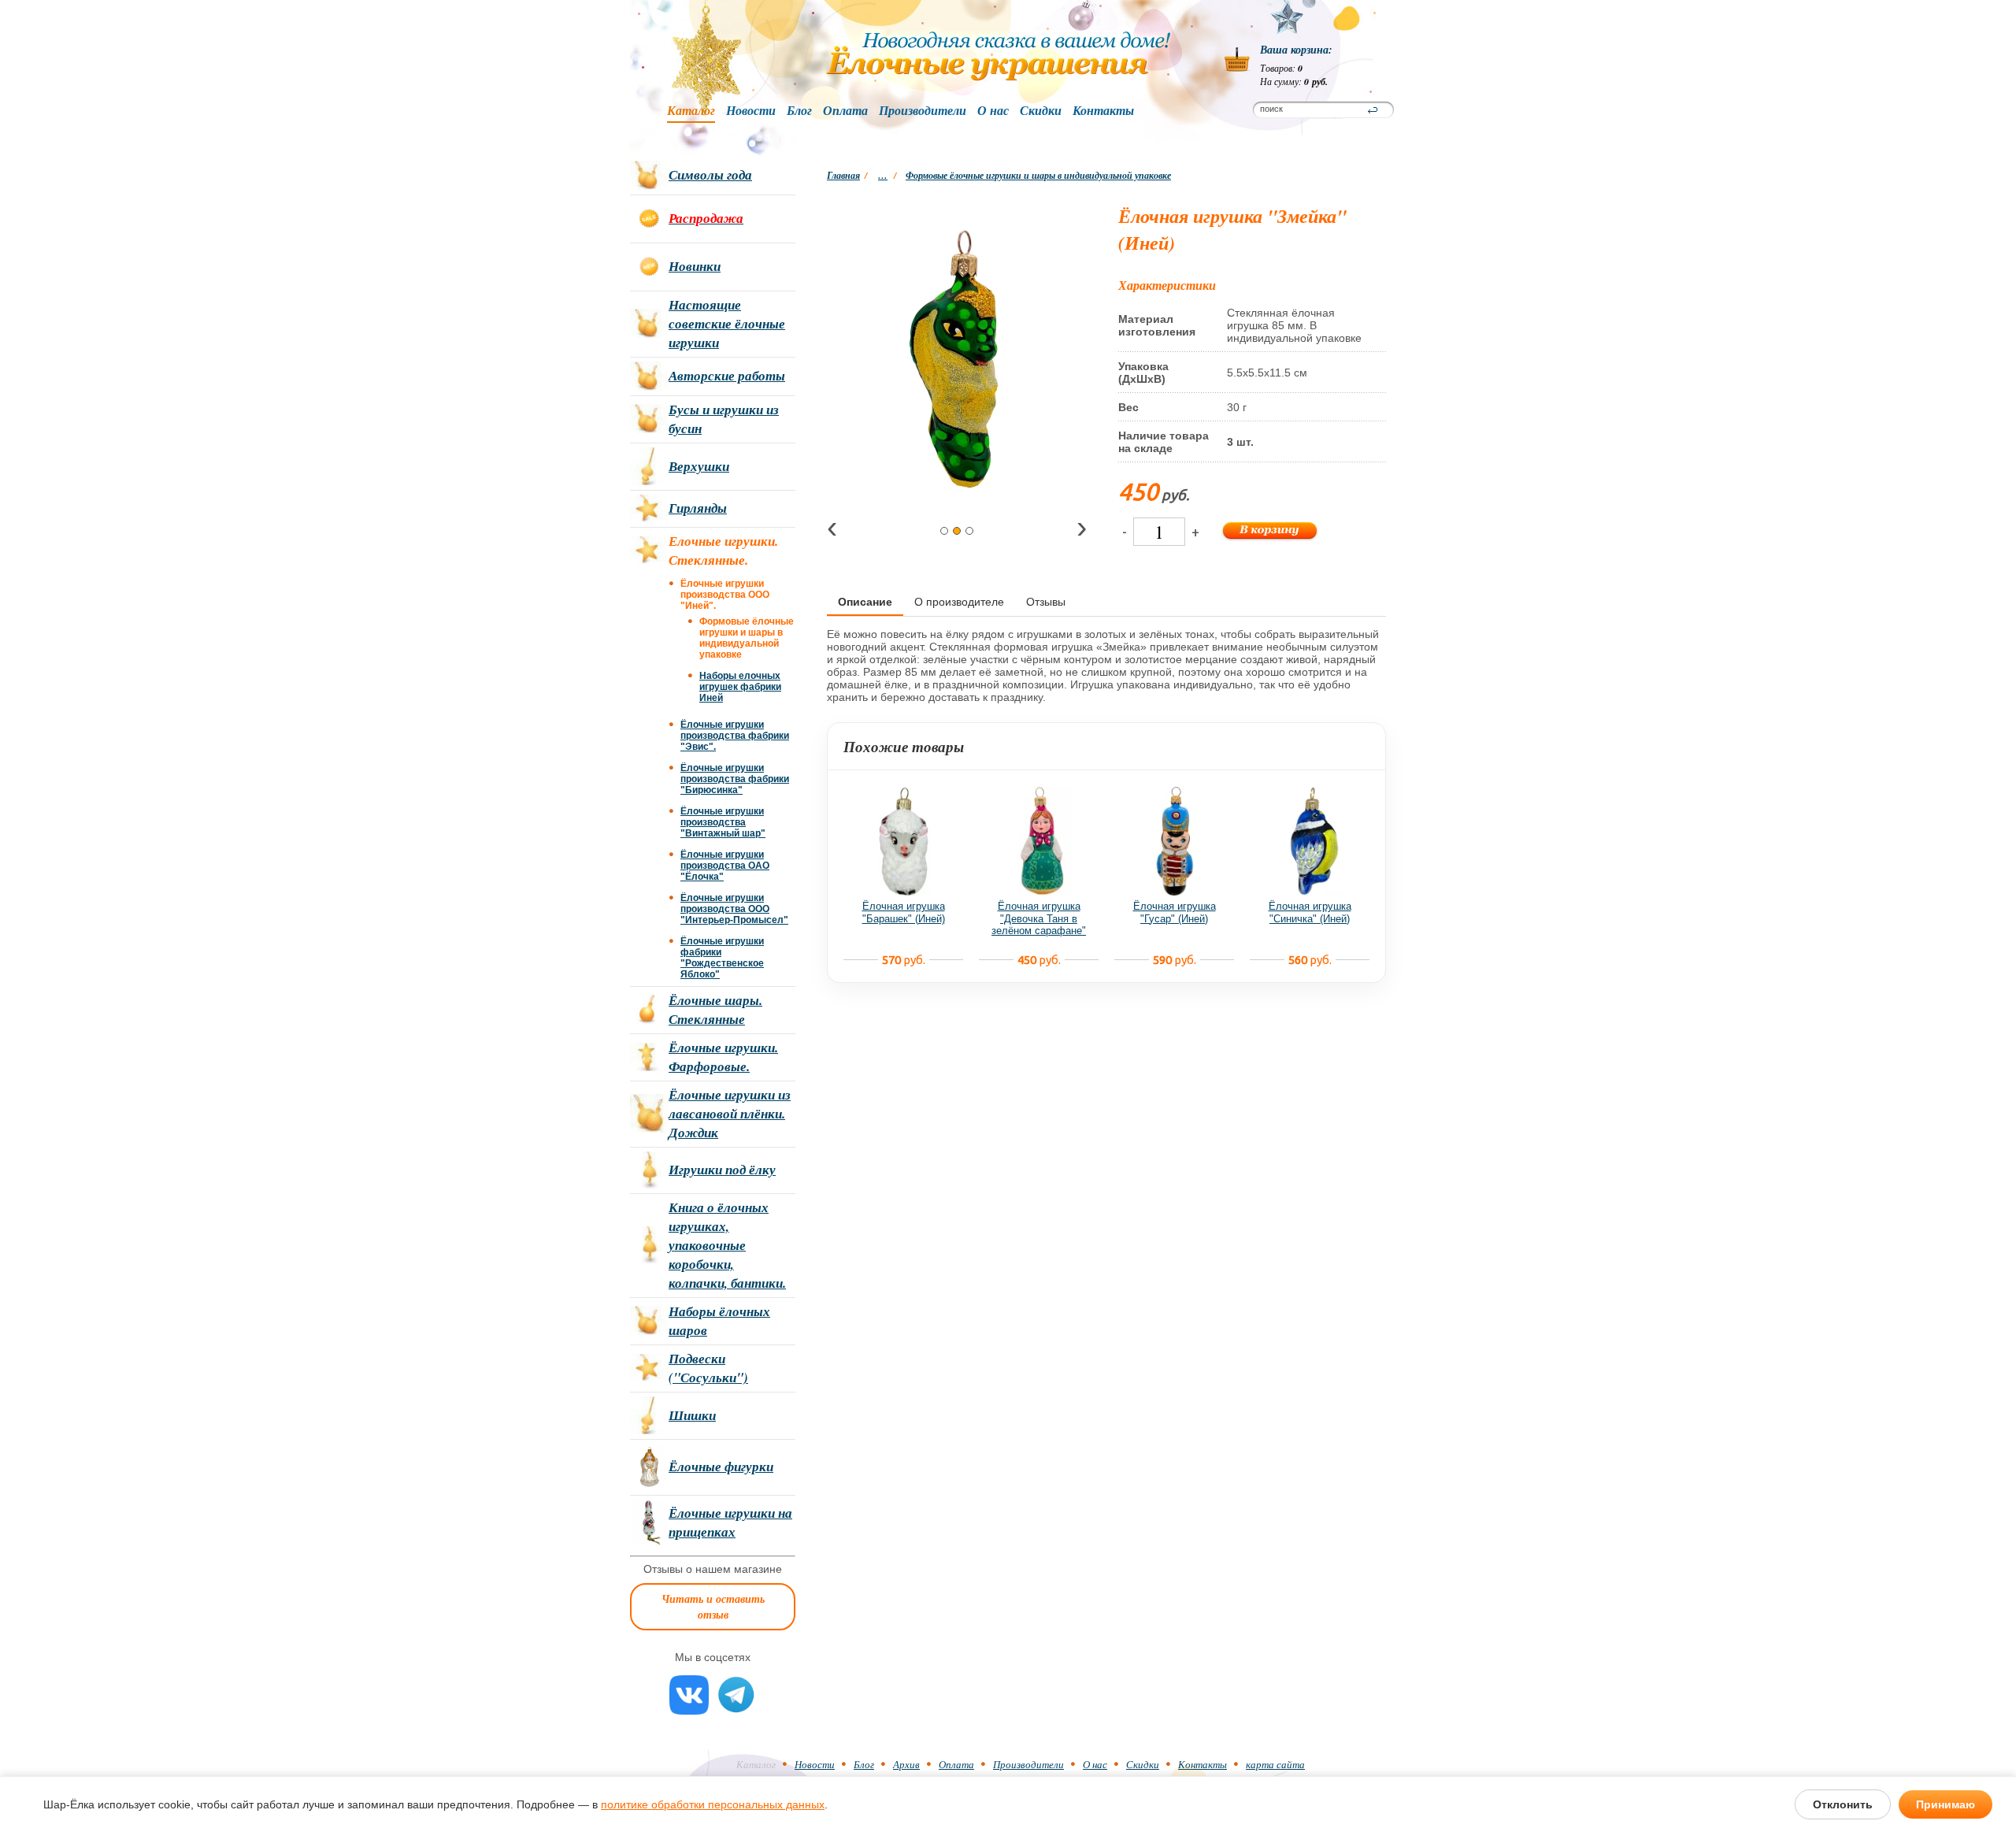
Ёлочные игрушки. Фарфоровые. (723, 1057)
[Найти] (1373, 110)
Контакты (1103, 111)
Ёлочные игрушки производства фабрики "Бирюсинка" (735, 779)
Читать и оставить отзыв (713, 1607)
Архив (906, 1764)
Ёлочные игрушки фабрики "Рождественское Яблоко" (722, 958)
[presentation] (832, 530)
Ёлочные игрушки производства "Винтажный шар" (723, 822)
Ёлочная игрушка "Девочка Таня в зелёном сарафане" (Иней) (1039, 925)
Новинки (695, 266)
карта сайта (1275, 1764)
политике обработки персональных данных (713, 1804)
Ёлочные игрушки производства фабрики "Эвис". (735, 736)
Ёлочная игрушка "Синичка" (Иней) (1310, 912)
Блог (799, 111)
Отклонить (1843, 1804)
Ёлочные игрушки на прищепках (730, 1522)
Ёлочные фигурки (721, 1467)
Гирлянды (698, 508)
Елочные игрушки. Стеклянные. (723, 551)
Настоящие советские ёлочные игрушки (727, 324)
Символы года (710, 175)
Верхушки (699, 466)
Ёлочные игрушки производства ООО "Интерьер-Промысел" (734, 909)
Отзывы (1046, 602)
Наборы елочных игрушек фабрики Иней (740, 687)
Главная (843, 175)
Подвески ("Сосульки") (708, 1368)
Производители (923, 111)
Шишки (692, 1415)
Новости (751, 111)
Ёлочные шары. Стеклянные (715, 1010)
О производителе (959, 602)
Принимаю (1946, 1804)
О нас (993, 111)
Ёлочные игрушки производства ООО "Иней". (725, 595)
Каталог (691, 111)
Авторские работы (727, 376)
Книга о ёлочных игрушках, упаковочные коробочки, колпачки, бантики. (727, 1245)
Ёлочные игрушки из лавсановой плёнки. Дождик (730, 1114)
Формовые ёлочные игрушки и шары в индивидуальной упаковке (1038, 175)
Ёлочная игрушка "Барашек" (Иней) (904, 912)
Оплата (845, 111)
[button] (944, 531)
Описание (865, 602)
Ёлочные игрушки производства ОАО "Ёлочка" (725, 866)
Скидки (1041, 111)
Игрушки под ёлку (722, 1170)
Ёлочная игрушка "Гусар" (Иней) (1175, 912)
